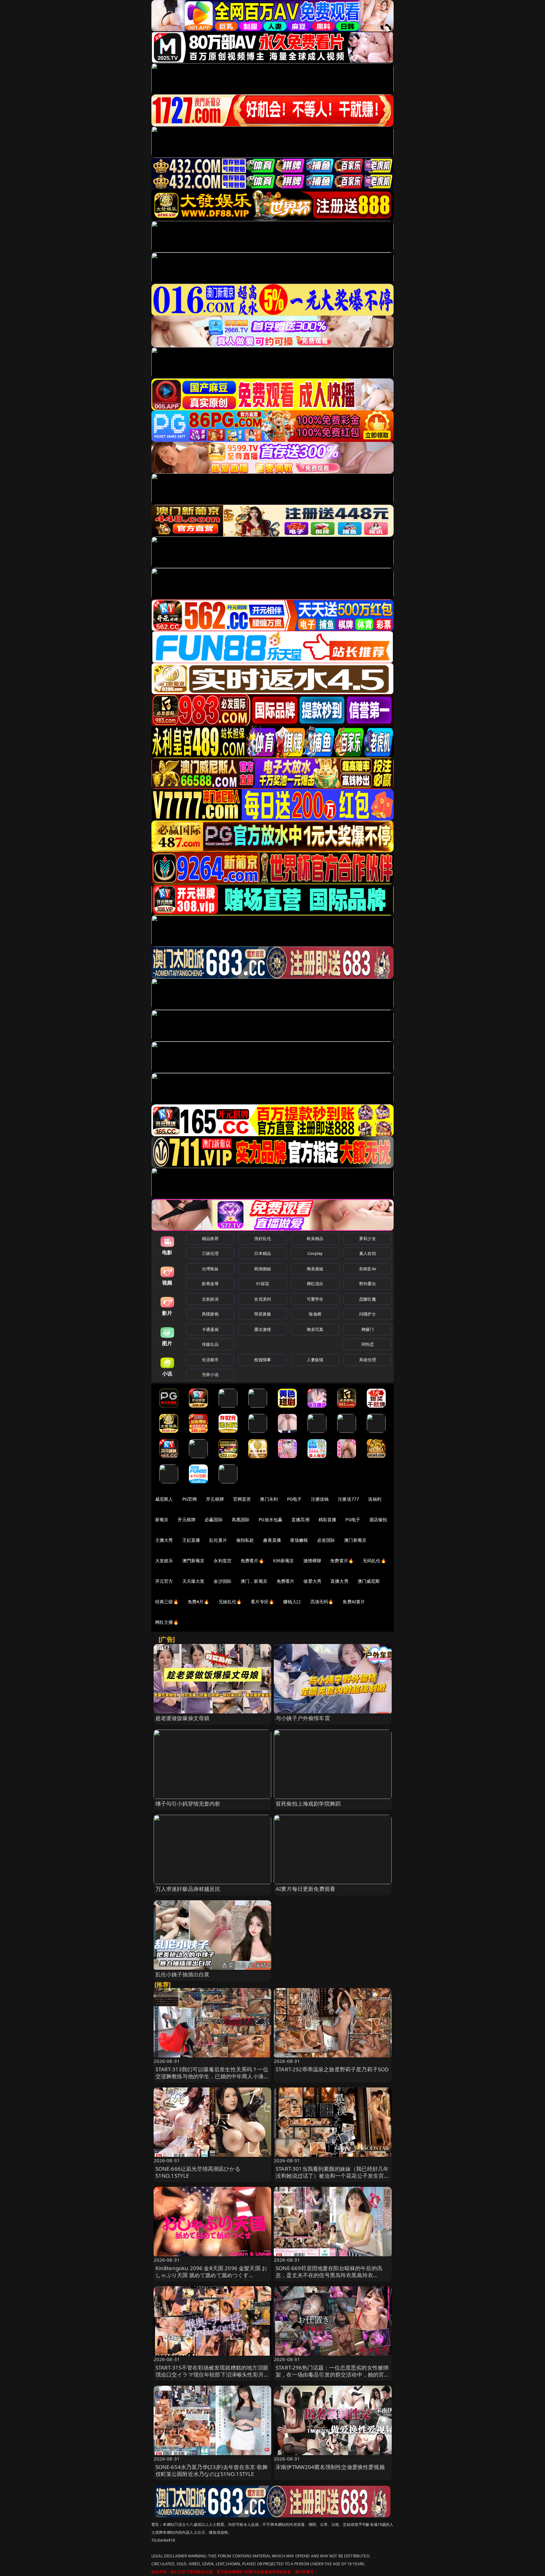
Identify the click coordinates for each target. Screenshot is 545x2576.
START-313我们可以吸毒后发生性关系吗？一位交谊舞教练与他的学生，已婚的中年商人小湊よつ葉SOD (212, 2076)
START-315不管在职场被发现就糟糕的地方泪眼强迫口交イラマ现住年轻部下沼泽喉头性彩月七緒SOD (212, 2374)
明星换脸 (263, 1314)
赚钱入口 (292, 1602)
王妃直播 (191, 1540)
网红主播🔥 (167, 1622)
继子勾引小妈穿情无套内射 (188, 1804)
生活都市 (210, 1360)
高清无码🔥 (322, 1602)
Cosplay (315, 1253)
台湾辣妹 (210, 1269)
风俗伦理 (368, 1360)
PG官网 (190, 1499)
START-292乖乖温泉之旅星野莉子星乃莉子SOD (332, 2069)
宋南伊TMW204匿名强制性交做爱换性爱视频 (330, 2467)
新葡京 (162, 1519)
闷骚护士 (368, 1314)
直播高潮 (300, 1519)
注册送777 (348, 1499)
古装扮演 (210, 1299)
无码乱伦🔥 (374, 1561)
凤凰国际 (241, 1519)
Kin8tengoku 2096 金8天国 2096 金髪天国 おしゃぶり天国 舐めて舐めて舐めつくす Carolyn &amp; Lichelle (211, 2275)
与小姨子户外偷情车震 (303, 1718)
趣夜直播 (272, 1540)
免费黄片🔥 (342, 1561)
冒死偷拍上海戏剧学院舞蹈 (308, 1804)
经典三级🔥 (167, 1602)
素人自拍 (368, 1253)
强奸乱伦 (263, 1238)
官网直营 (242, 1499)
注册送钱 (320, 1499)
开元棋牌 (215, 1499)
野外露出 (368, 1284)
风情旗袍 (210, 1314)
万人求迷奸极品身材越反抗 (188, 1889)
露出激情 (263, 1329)
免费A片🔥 (199, 1602)
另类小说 (210, 1374)
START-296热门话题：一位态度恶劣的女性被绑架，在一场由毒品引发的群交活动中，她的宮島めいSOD (333, 2374)
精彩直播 (328, 1519)
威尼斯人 (164, 1499)
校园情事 (263, 1360)
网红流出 (315, 1284)
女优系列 (263, 1299)
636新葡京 (284, 1561)
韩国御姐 (263, 1269)
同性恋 (368, 1344)
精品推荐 (210, 1238)
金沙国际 (223, 1581)
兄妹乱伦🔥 (230, 1602)
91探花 (263, 1284)
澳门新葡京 (355, 1540)
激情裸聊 (312, 1561)
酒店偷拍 (378, 1519)
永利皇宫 (223, 1561)
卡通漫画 (210, 1329)
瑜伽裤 (315, 1314)
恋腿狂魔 (368, 1299)
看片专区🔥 (262, 1602)
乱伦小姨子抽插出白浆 (183, 1974)
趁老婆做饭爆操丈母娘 (183, 1718)
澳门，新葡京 (254, 1581)
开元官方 (164, 1581)
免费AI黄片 (354, 1602)
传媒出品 (210, 1344)
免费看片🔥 (252, 1561)
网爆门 (368, 1329)
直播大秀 (340, 1581)
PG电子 (294, 1499)
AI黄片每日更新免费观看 (305, 1889)
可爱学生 (315, 1299)
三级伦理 (210, 1253)
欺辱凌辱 (210, 1284)
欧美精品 (315, 1238)
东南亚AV (368, 1269)
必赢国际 (214, 1519)
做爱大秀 (312, 1581)
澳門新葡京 (193, 1561)
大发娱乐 (164, 1561)
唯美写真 (315, 1329)
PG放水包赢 (270, 1519)
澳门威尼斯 (369, 1581)
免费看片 (286, 1581)
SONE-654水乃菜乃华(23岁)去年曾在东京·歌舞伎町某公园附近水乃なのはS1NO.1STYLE (212, 2470)
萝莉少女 (368, 1238)
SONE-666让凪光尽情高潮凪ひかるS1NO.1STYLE (198, 2172)
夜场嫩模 (299, 1540)
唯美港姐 (315, 1269)
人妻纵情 (315, 1360)
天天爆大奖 (193, 1581)
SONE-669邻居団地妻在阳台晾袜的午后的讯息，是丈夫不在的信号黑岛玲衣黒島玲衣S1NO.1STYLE (329, 2275)
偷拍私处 (245, 1540)
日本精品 (263, 1253)
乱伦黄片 (218, 1540)
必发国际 (326, 1540)
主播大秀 (164, 1540)
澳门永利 (269, 1499)
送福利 (375, 1499)
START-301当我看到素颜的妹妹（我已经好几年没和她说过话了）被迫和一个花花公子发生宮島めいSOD (333, 2176)
